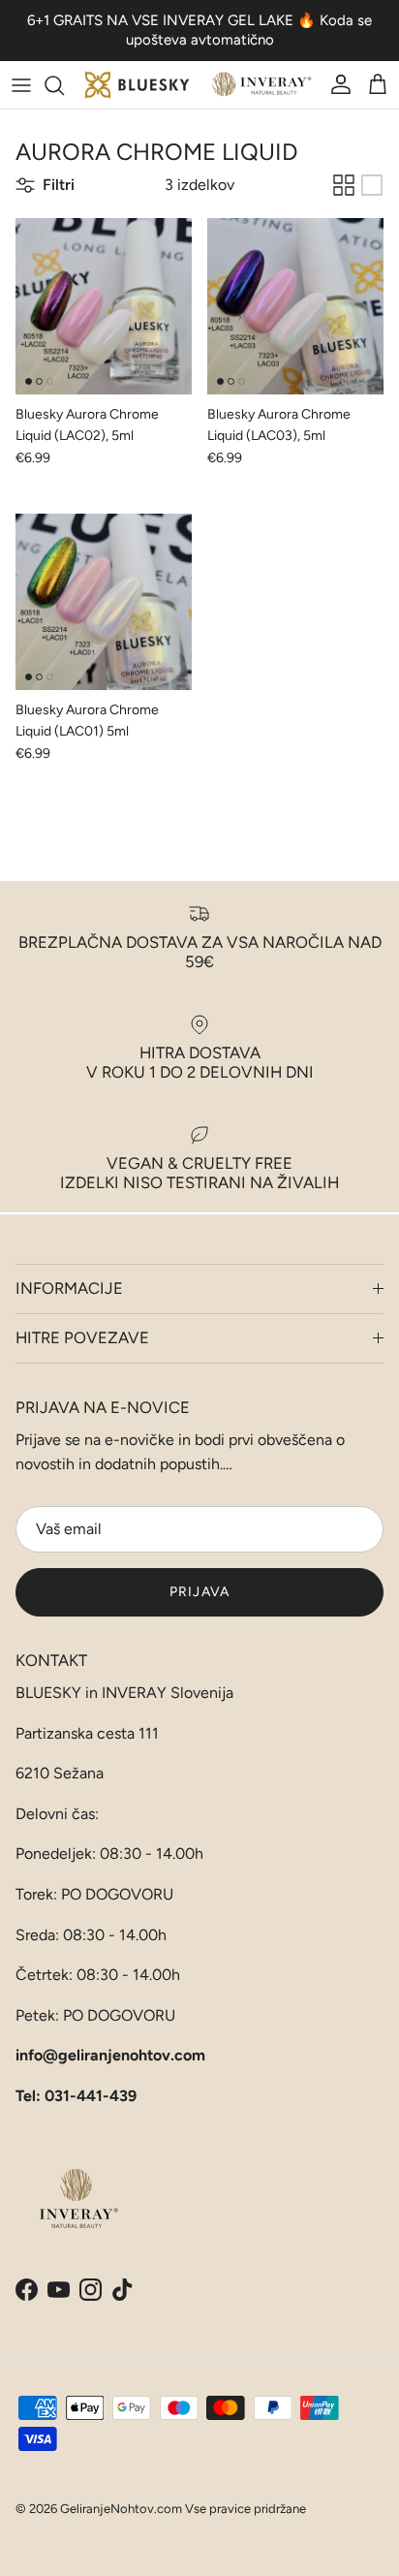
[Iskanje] (64, 85)
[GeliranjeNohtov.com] (199, 85)
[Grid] (344, 185)
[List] (372, 185)
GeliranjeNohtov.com (121, 2509)
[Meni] (21, 85)
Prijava (199, 1592)
